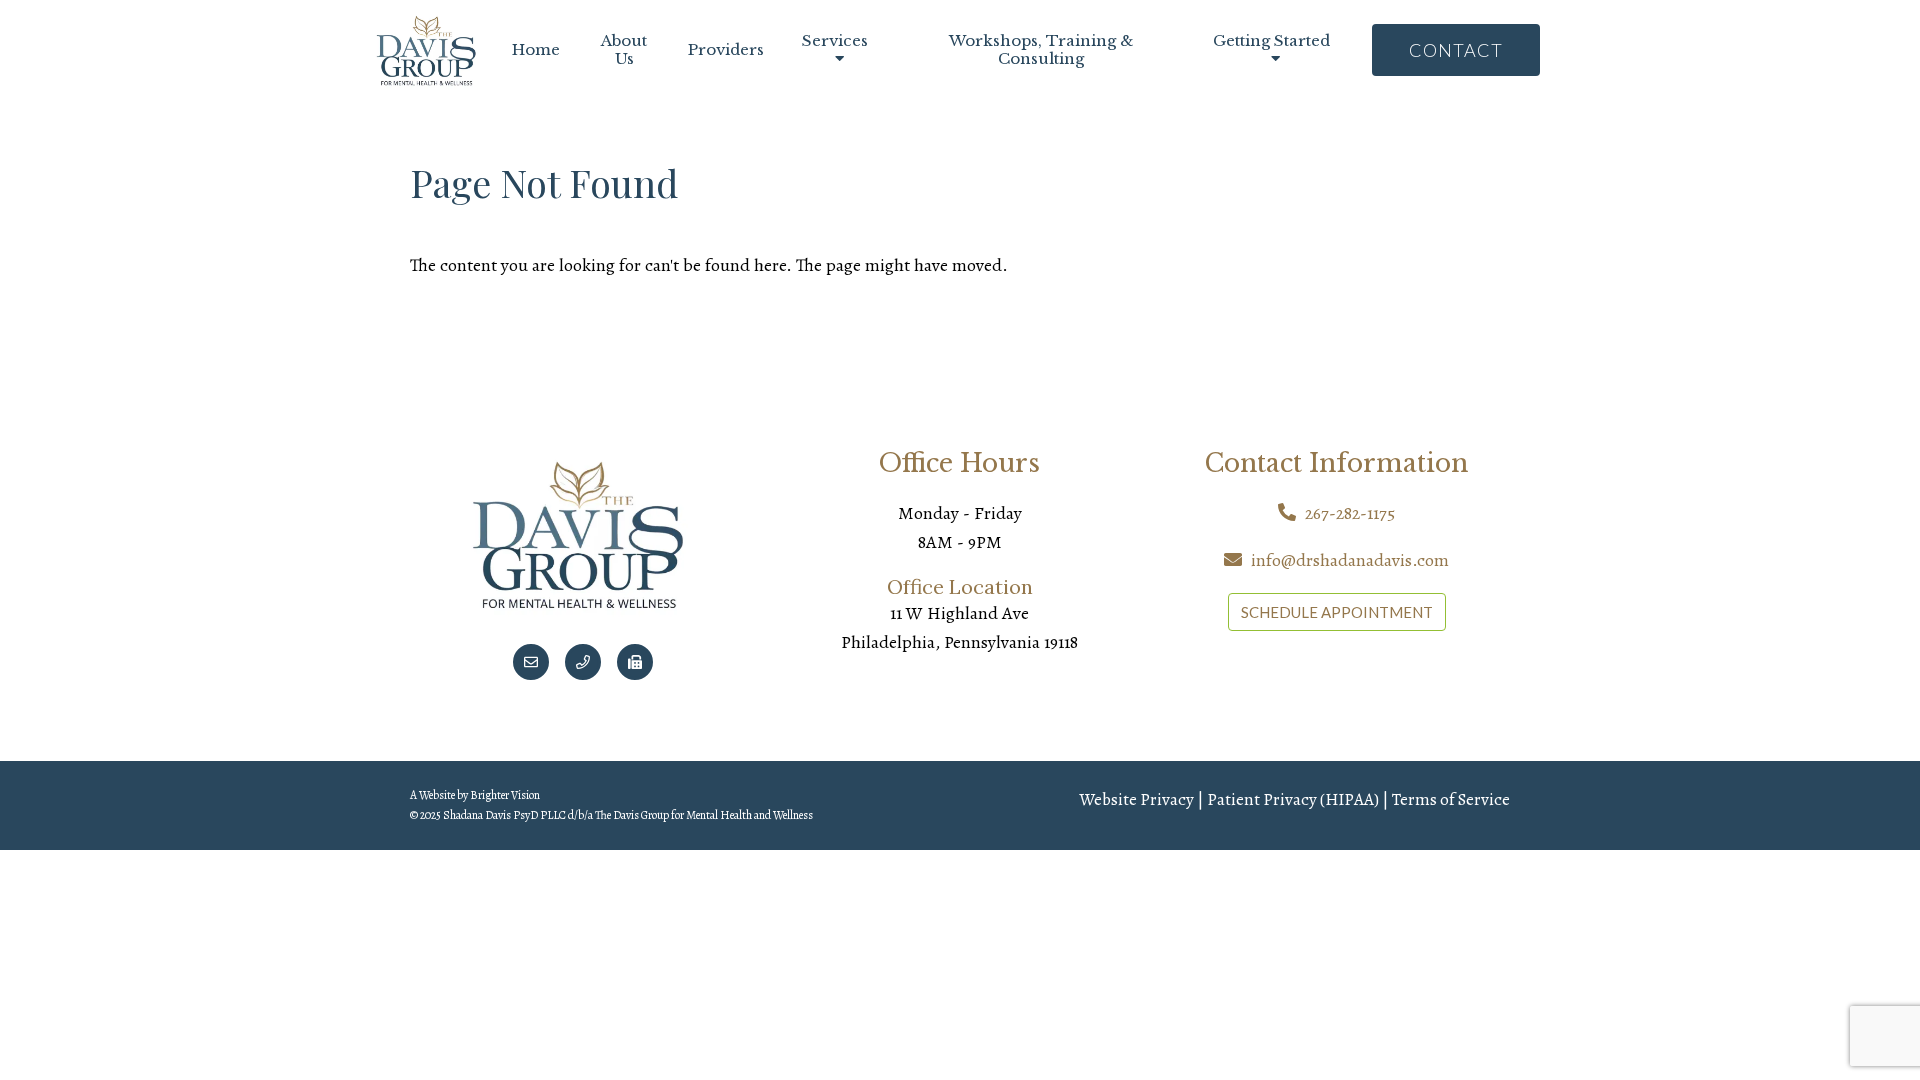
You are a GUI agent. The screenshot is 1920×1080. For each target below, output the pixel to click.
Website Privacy (1136, 799)
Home (536, 50)
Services (835, 41)
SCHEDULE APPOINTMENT (1337, 612)
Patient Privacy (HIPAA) (1293, 799)
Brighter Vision (505, 795)
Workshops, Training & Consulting (1041, 50)
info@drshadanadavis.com (1350, 560)
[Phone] (583, 662)
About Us (624, 50)
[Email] (531, 662)
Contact (1456, 50)
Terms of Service (1451, 799)
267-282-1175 (1350, 513)
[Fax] (635, 662)
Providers (726, 50)
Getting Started (1271, 41)
